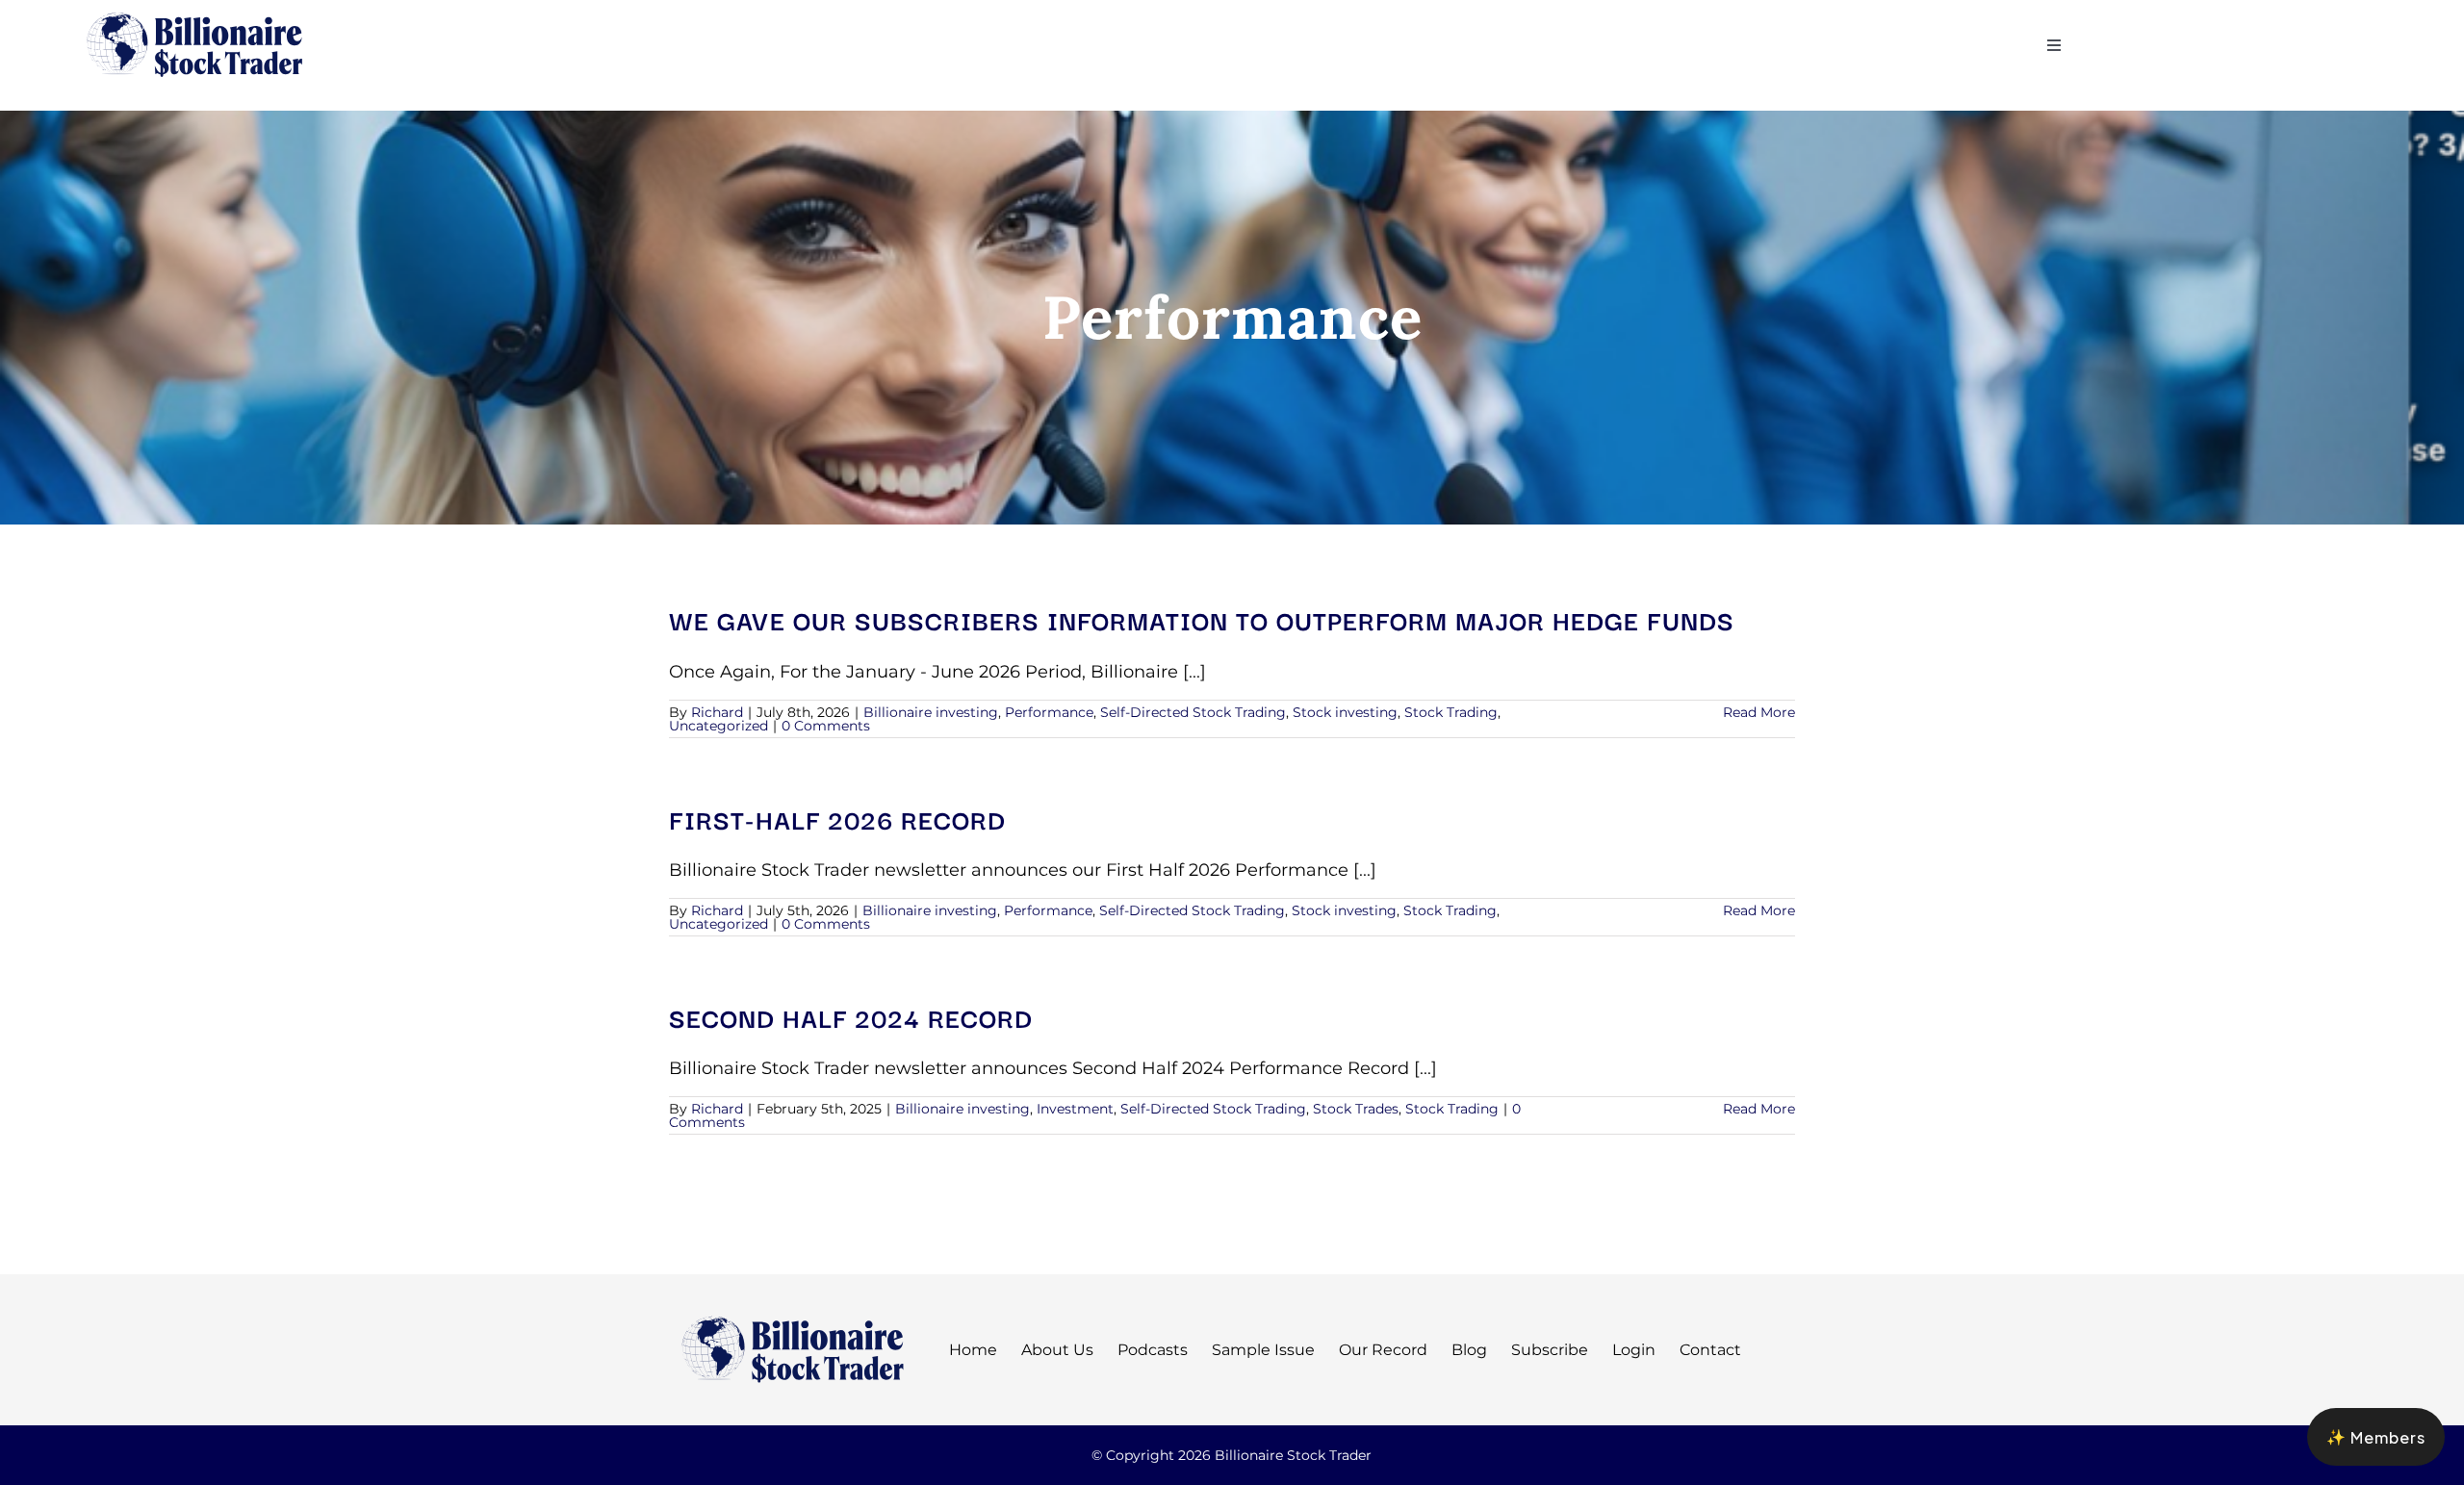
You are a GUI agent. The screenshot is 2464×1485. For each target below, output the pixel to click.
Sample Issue (1263, 1350)
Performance (1049, 712)
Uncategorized (719, 726)
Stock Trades (1356, 1109)
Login (1634, 1350)
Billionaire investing (931, 712)
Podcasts (1153, 1350)
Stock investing (1345, 712)
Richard (717, 712)
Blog (1469, 1350)
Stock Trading (1451, 712)
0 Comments (826, 726)
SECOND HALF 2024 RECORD (851, 1017)
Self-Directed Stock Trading (1193, 712)
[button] (2376, 1437)
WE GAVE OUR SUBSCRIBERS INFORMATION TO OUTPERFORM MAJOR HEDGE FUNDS (1202, 619)
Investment (1075, 1109)
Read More (1759, 712)
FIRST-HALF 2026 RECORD (837, 819)
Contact (1710, 1350)
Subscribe (1550, 1350)
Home (973, 1350)
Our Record (1383, 1350)
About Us (1057, 1350)
